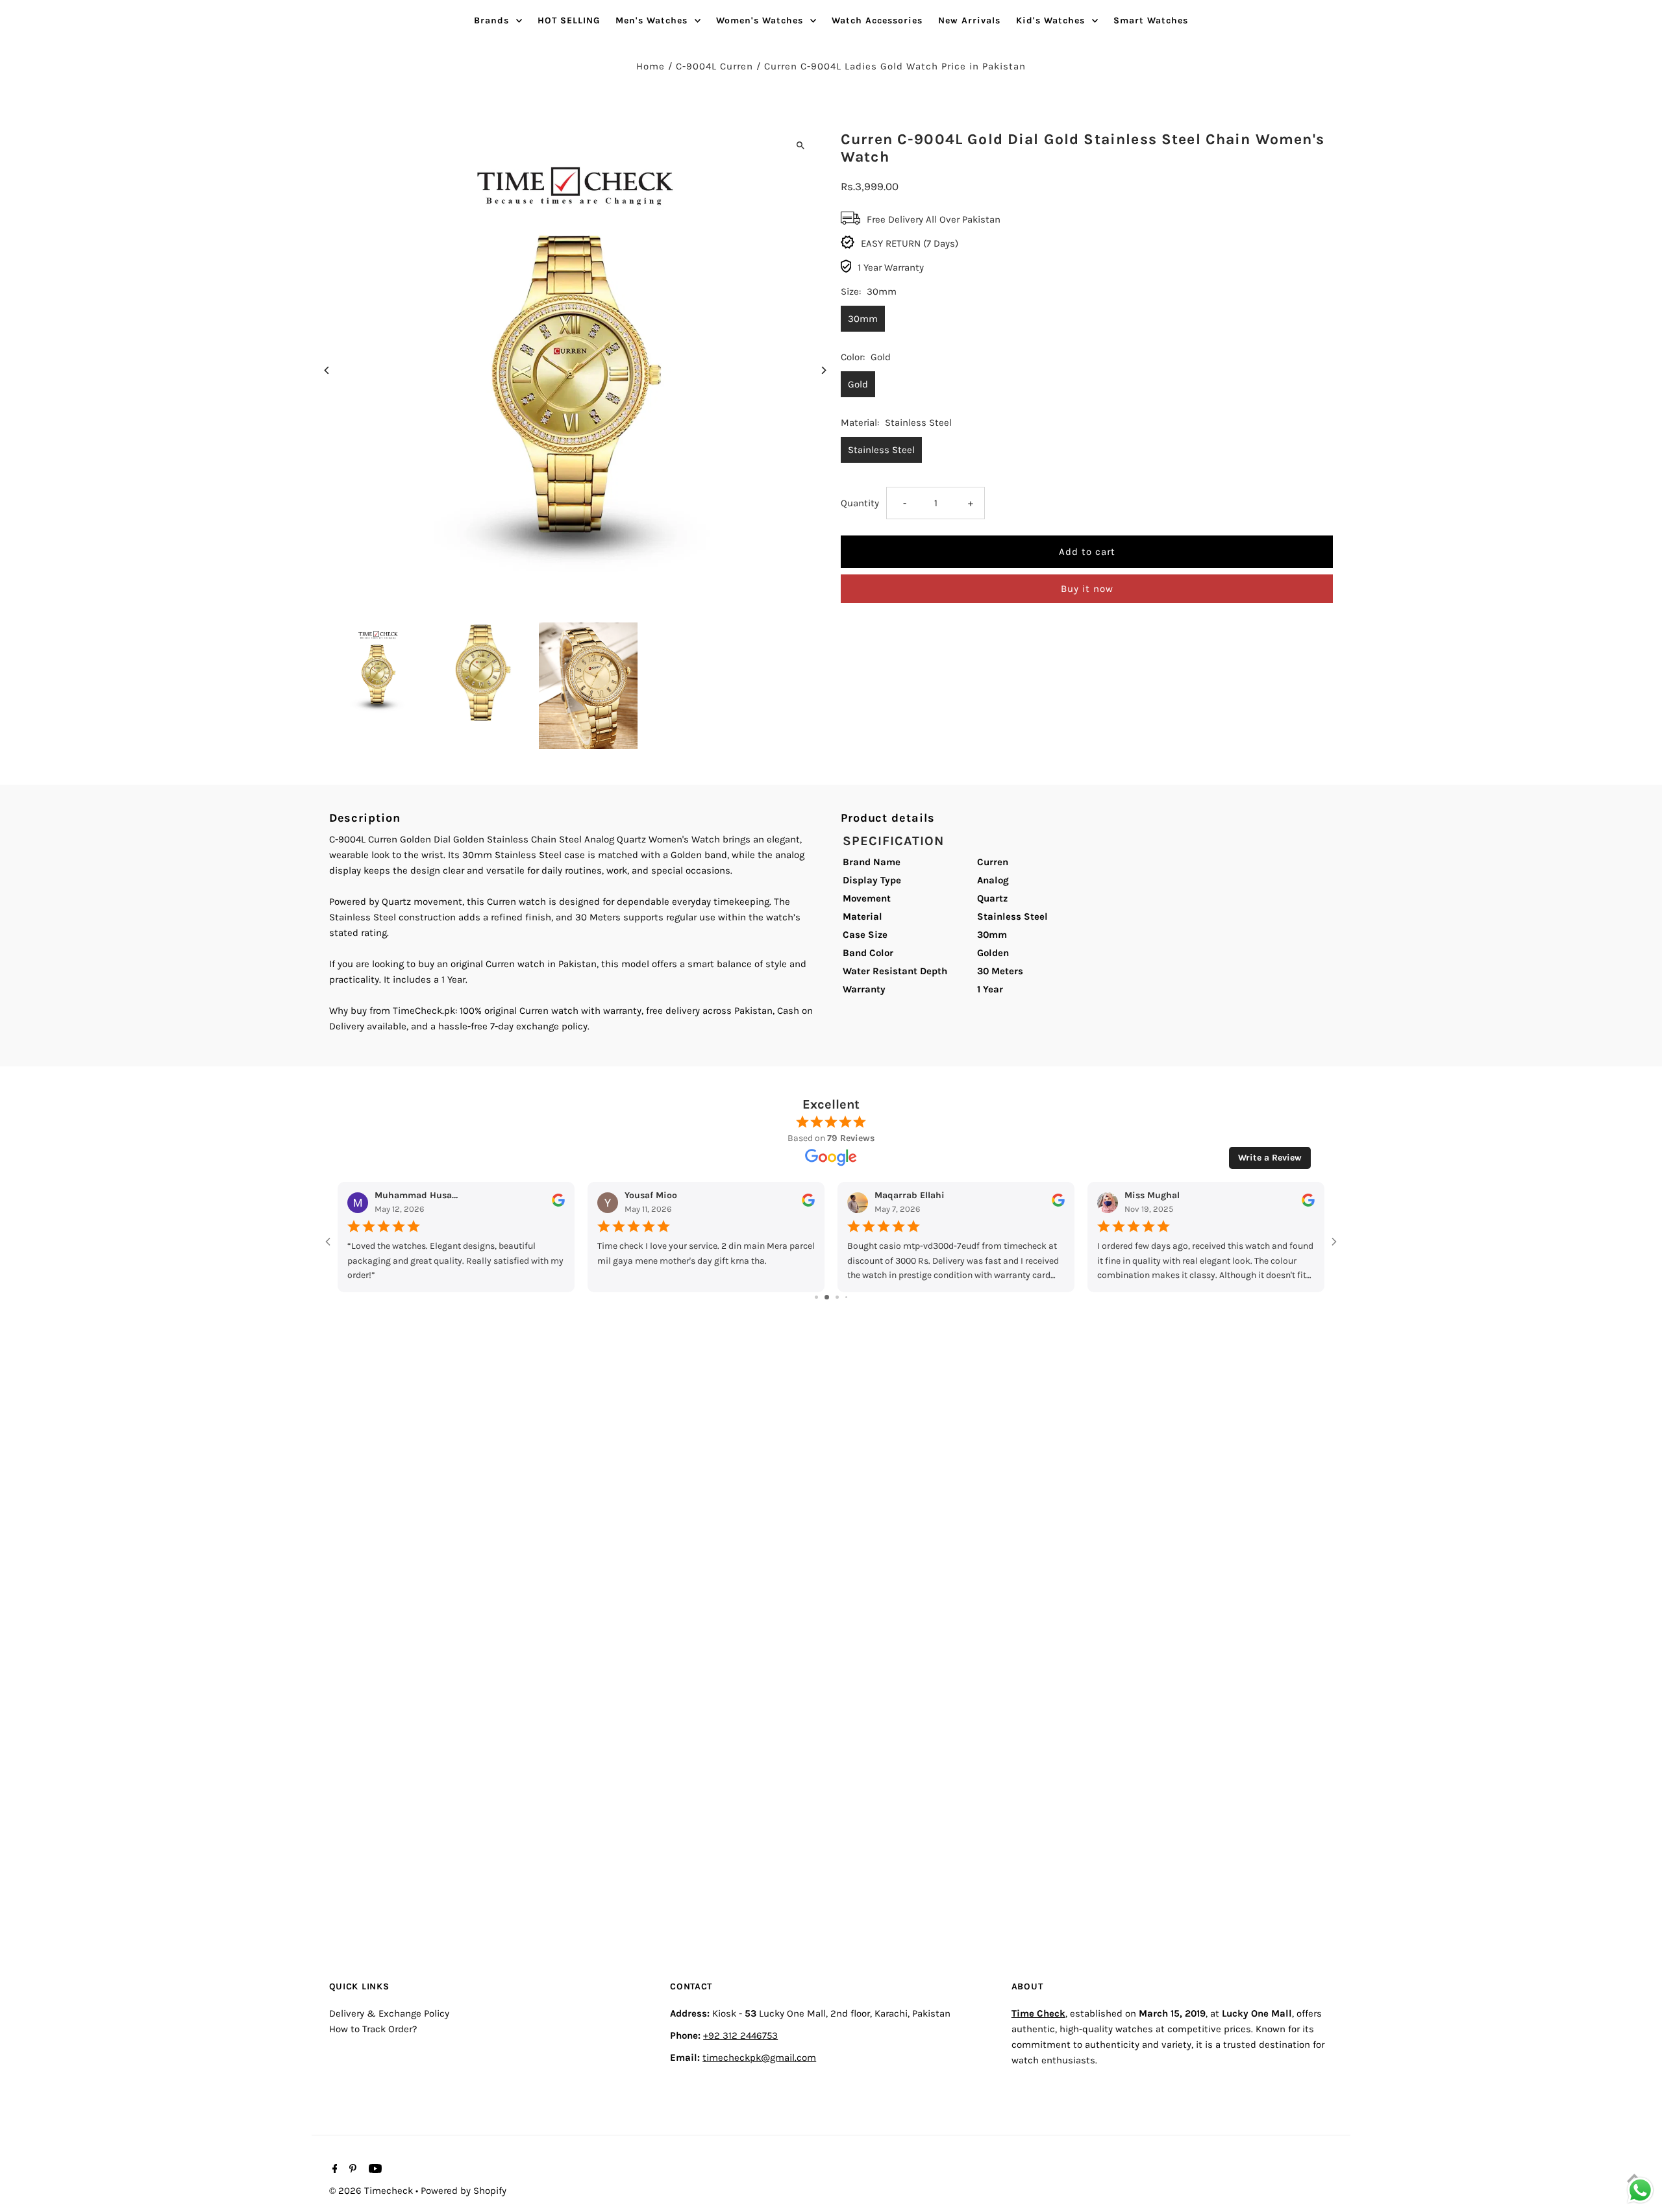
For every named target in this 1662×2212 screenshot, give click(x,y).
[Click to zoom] (800, 145)
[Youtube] (374, 2170)
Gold (858, 384)
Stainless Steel (881, 450)
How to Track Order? (373, 2028)
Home (651, 66)
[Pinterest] (351, 2170)
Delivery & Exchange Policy (389, 2013)
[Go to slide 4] (846, 1297)
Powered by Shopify (464, 2191)
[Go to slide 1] (816, 1297)
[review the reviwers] (558, 1204)
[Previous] (328, 370)
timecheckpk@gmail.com (759, 2057)
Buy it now (1087, 589)
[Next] (823, 370)
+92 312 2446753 (740, 2035)
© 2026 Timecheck (372, 2191)
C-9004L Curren (714, 66)
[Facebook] (333, 2170)
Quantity (860, 503)
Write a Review (1270, 1158)
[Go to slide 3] (837, 1297)
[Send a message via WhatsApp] (1640, 2190)
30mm (863, 319)
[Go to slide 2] (827, 1297)
